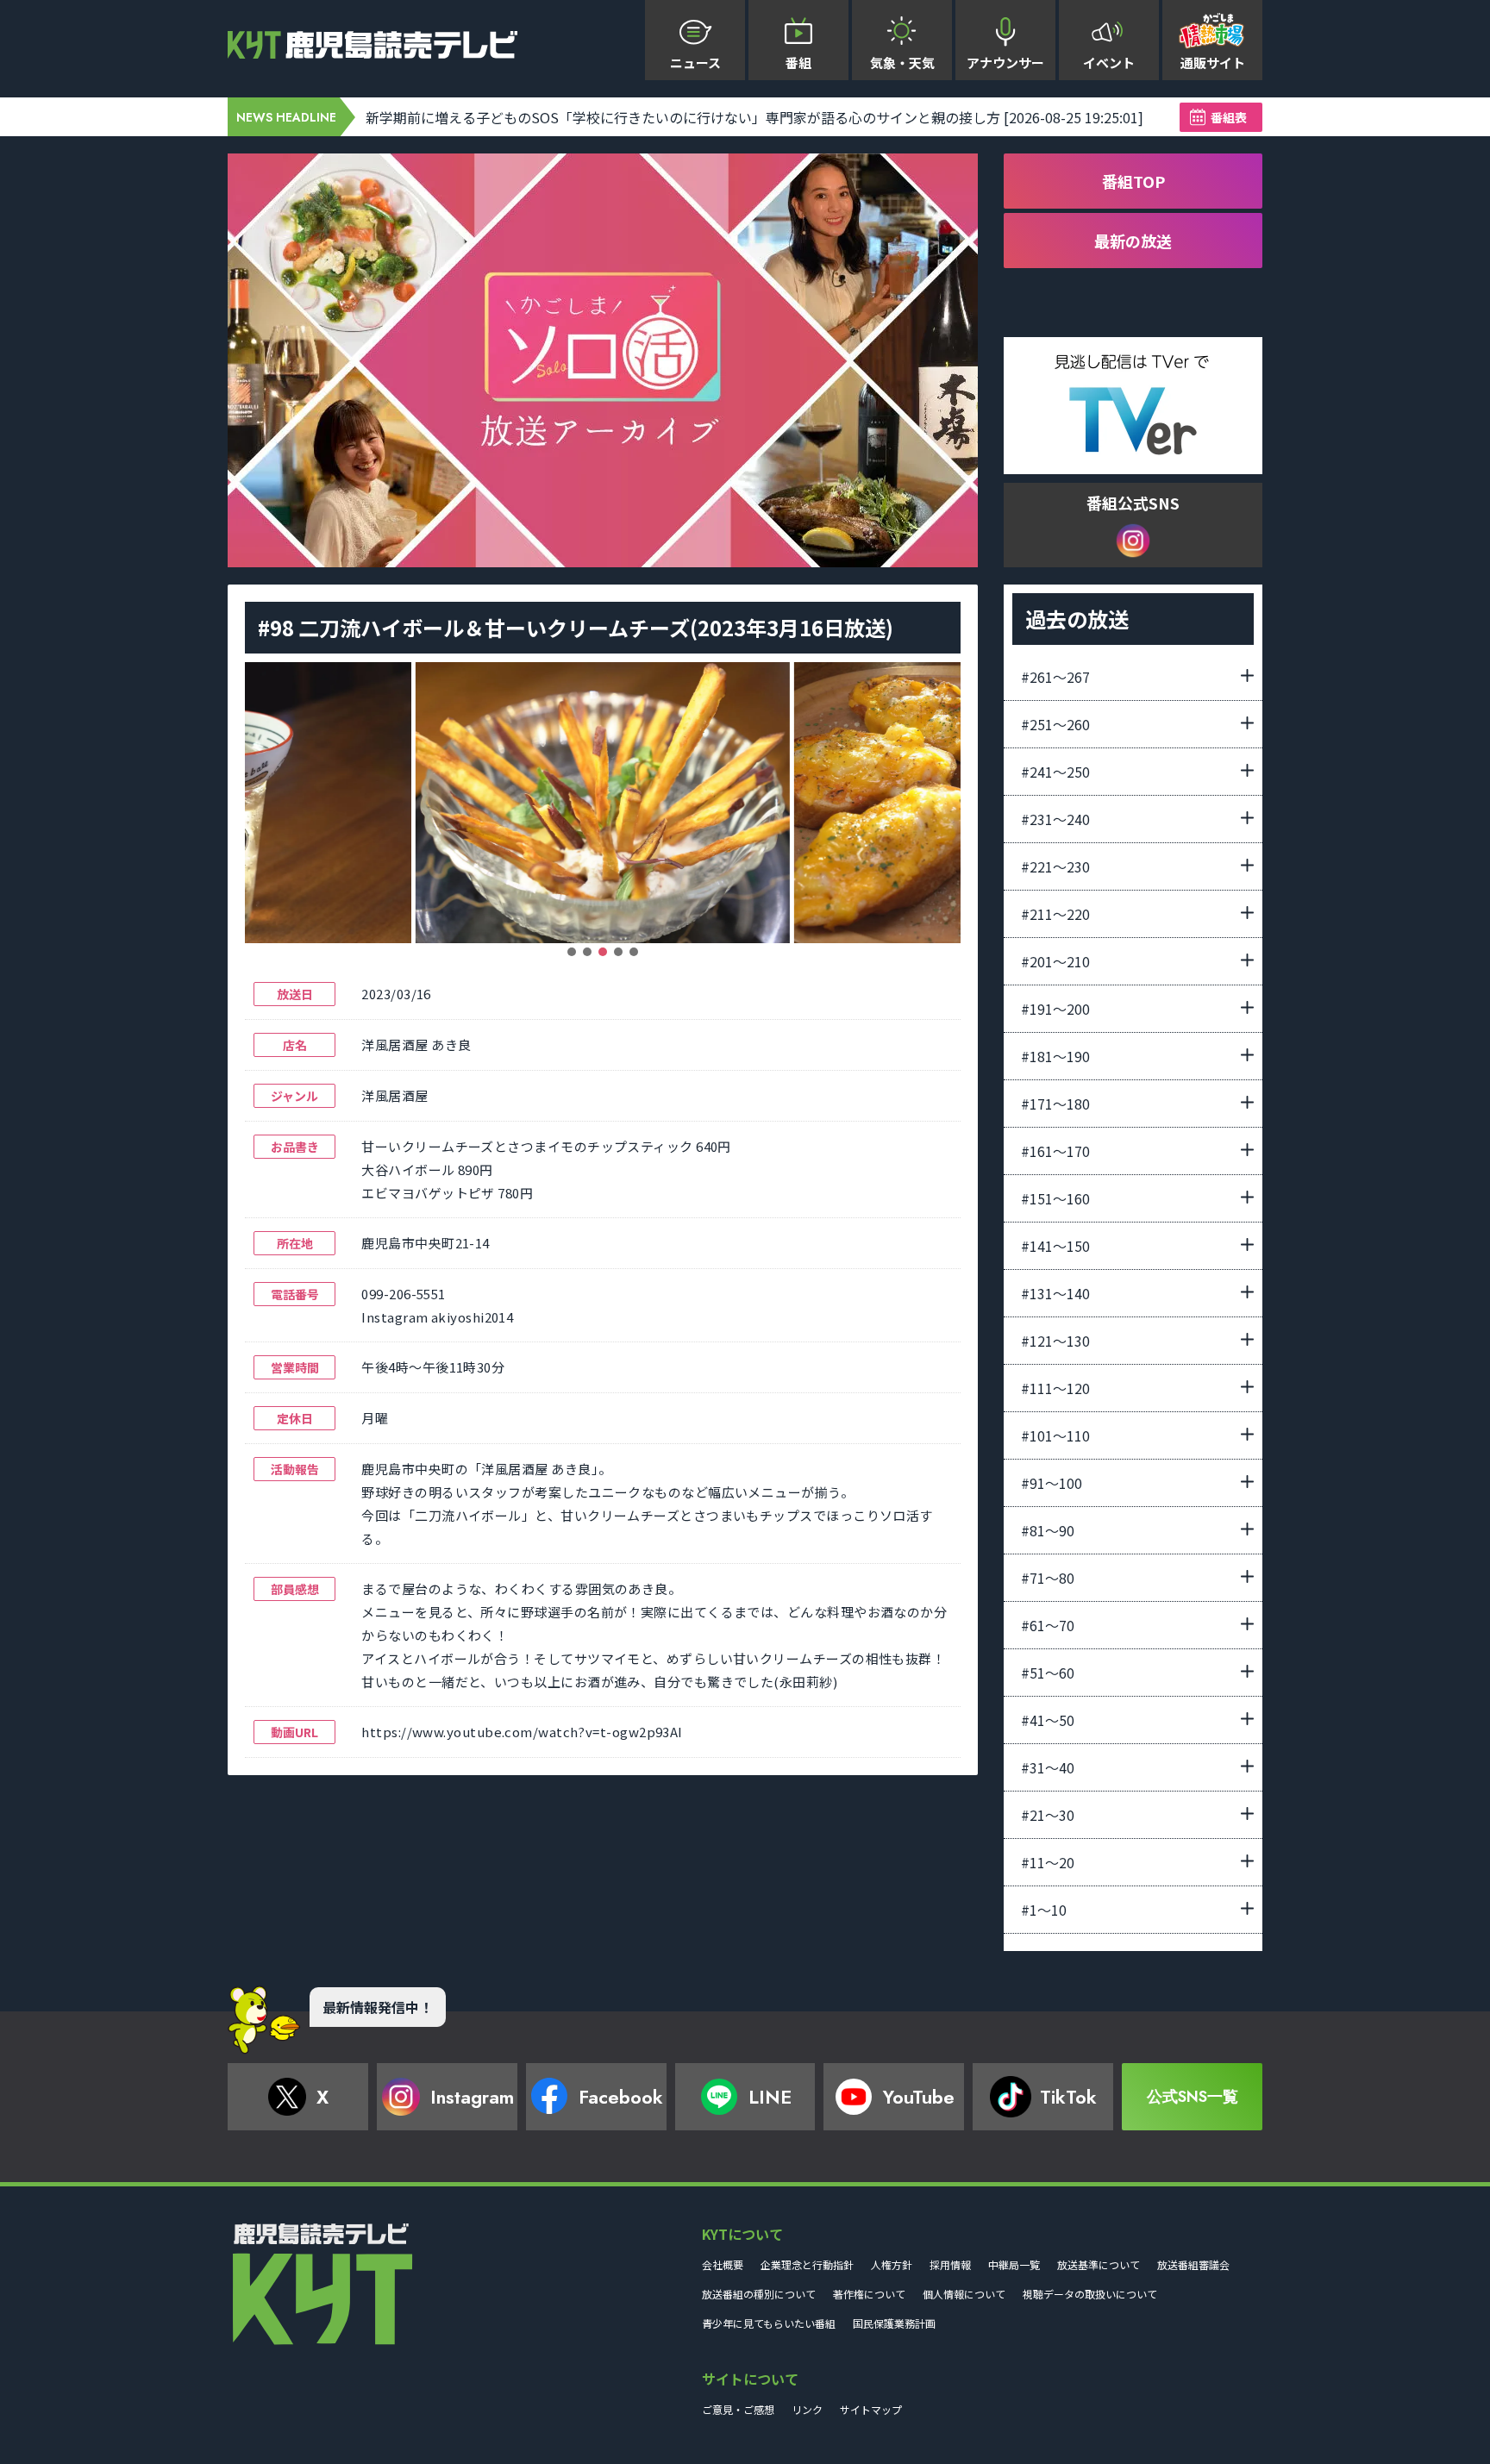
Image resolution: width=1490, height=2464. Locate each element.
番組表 (1229, 117)
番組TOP (1133, 181)
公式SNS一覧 (1193, 2097)
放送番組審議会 (1193, 2264)
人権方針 (892, 2264)
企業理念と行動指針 (807, 2264)
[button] (572, 952)
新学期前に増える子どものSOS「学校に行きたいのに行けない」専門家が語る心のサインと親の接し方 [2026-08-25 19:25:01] (754, 117)
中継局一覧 (1014, 2264)
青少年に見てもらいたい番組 (769, 2323)
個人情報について (964, 2294)
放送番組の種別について (759, 2294)
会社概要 (723, 2264)
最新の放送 (1133, 241)
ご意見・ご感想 (738, 2409)
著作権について (869, 2294)
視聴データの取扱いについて (1090, 2294)
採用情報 (950, 2264)
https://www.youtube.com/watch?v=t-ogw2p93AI (522, 1732)
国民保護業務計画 (894, 2323)
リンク (807, 2409)
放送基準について (1099, 2264)
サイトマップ (871, 2409)
